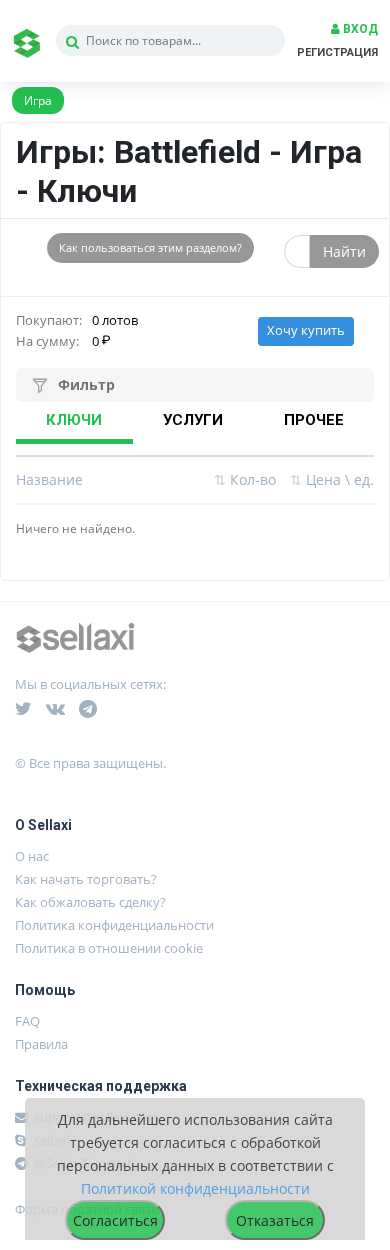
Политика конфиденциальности (114, 925)
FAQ (27, 1021)
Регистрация (337, 52)
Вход (359, 29)
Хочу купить (306, 330)
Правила (41, 1044)
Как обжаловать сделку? (90, 902)
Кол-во (245, 479)
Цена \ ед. (332, 479)
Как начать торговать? (86, 879)
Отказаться (275, 1220)
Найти (344, 251)
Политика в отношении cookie (109, 948)
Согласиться (115, 1220)
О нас (32, 856)
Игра (38, 100)
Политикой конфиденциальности (195, 1188)
